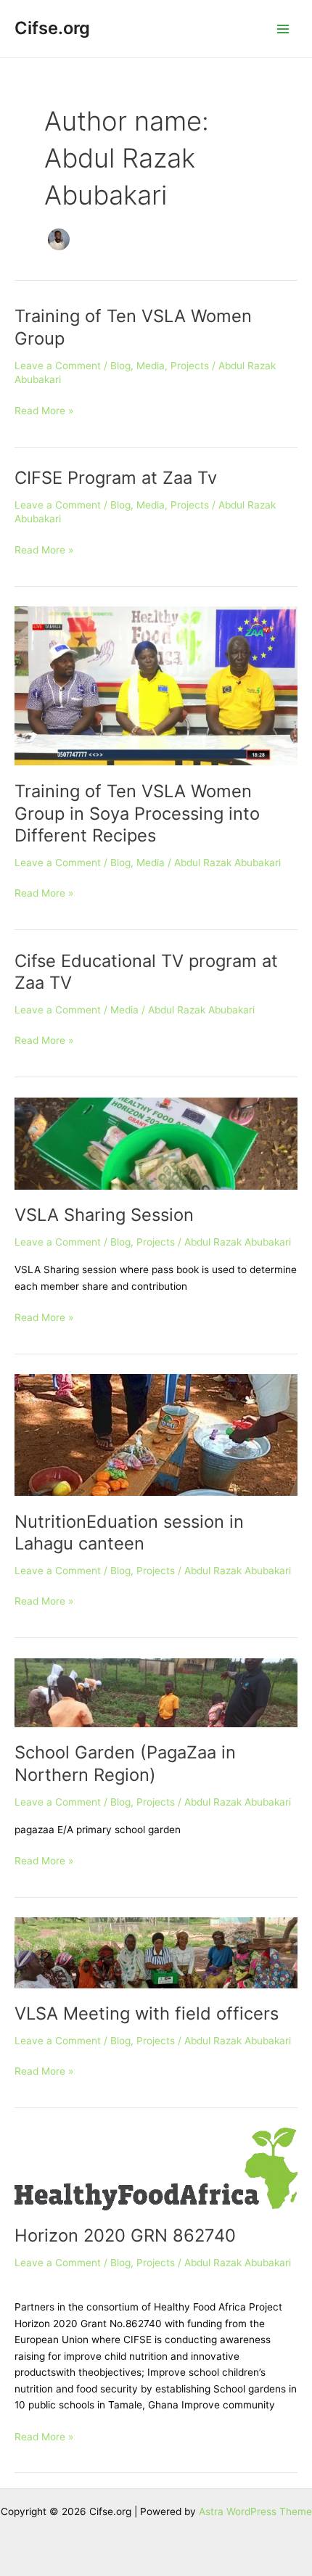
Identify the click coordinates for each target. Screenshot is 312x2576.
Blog (120, 366)
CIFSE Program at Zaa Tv (116, 478)
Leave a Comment (58, 366)
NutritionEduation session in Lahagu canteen (129, 1533)
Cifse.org (52, 28)
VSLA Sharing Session (104, 1215)
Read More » (44, 410)
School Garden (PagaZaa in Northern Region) (125, 1764)
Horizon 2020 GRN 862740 (125, 2235)
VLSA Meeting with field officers (147, 2013)
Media (151, 366)
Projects (190, 366)
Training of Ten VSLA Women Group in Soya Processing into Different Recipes (137, 814)
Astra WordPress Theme (255, 2511)
